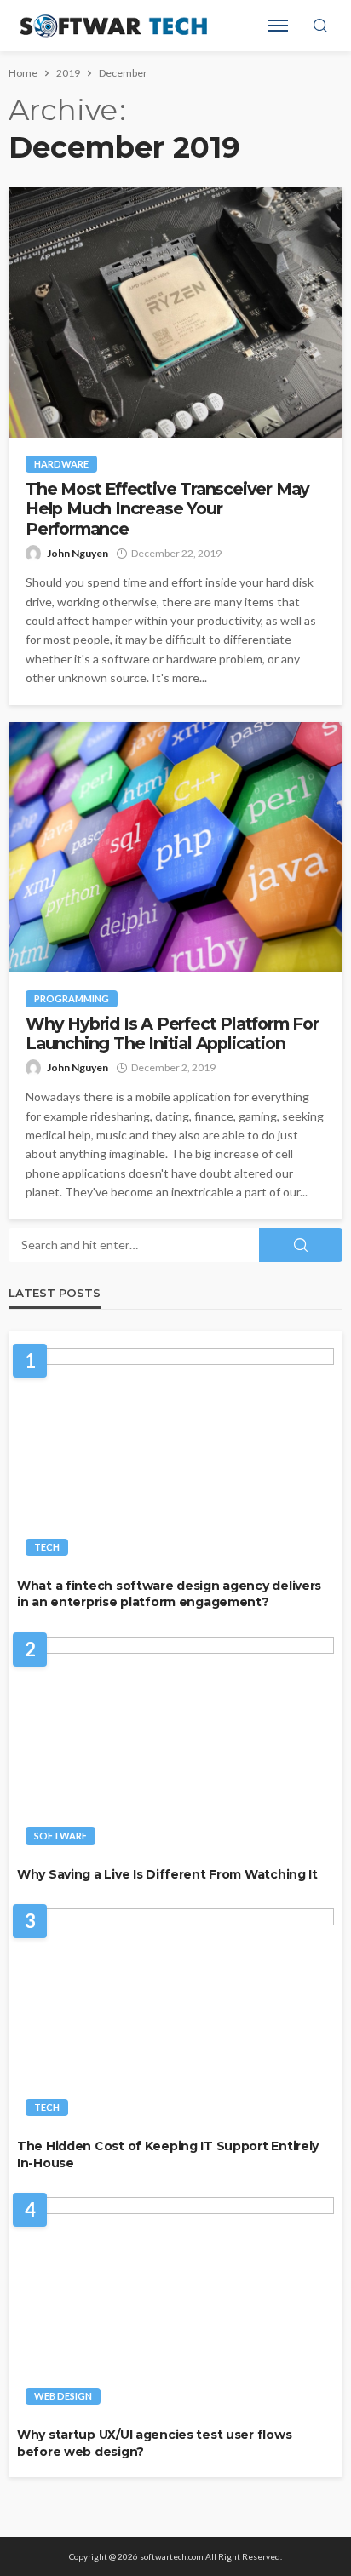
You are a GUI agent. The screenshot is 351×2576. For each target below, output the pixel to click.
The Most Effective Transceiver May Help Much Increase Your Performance (167, 509)
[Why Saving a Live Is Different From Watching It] (175, 1745)
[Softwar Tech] (111, 26)
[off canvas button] (278, 26)
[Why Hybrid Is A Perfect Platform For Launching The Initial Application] (175, 847)
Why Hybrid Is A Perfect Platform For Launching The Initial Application (172, 1034)
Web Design (63, 2396)
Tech (47, 1547)
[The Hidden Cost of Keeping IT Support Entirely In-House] (175, 2017)
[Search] (320, 26)
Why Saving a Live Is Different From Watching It (167, 1874)
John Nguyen (78, 553)
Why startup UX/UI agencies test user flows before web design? (154, 2443)
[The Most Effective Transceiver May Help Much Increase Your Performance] (175, 313)
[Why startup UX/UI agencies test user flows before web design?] (175, 2306)
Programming (72, 998)
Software (60, 1836)
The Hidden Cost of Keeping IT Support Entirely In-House (168, 2154)
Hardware (61, 464)
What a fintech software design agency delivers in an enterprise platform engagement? (169, 1594)
